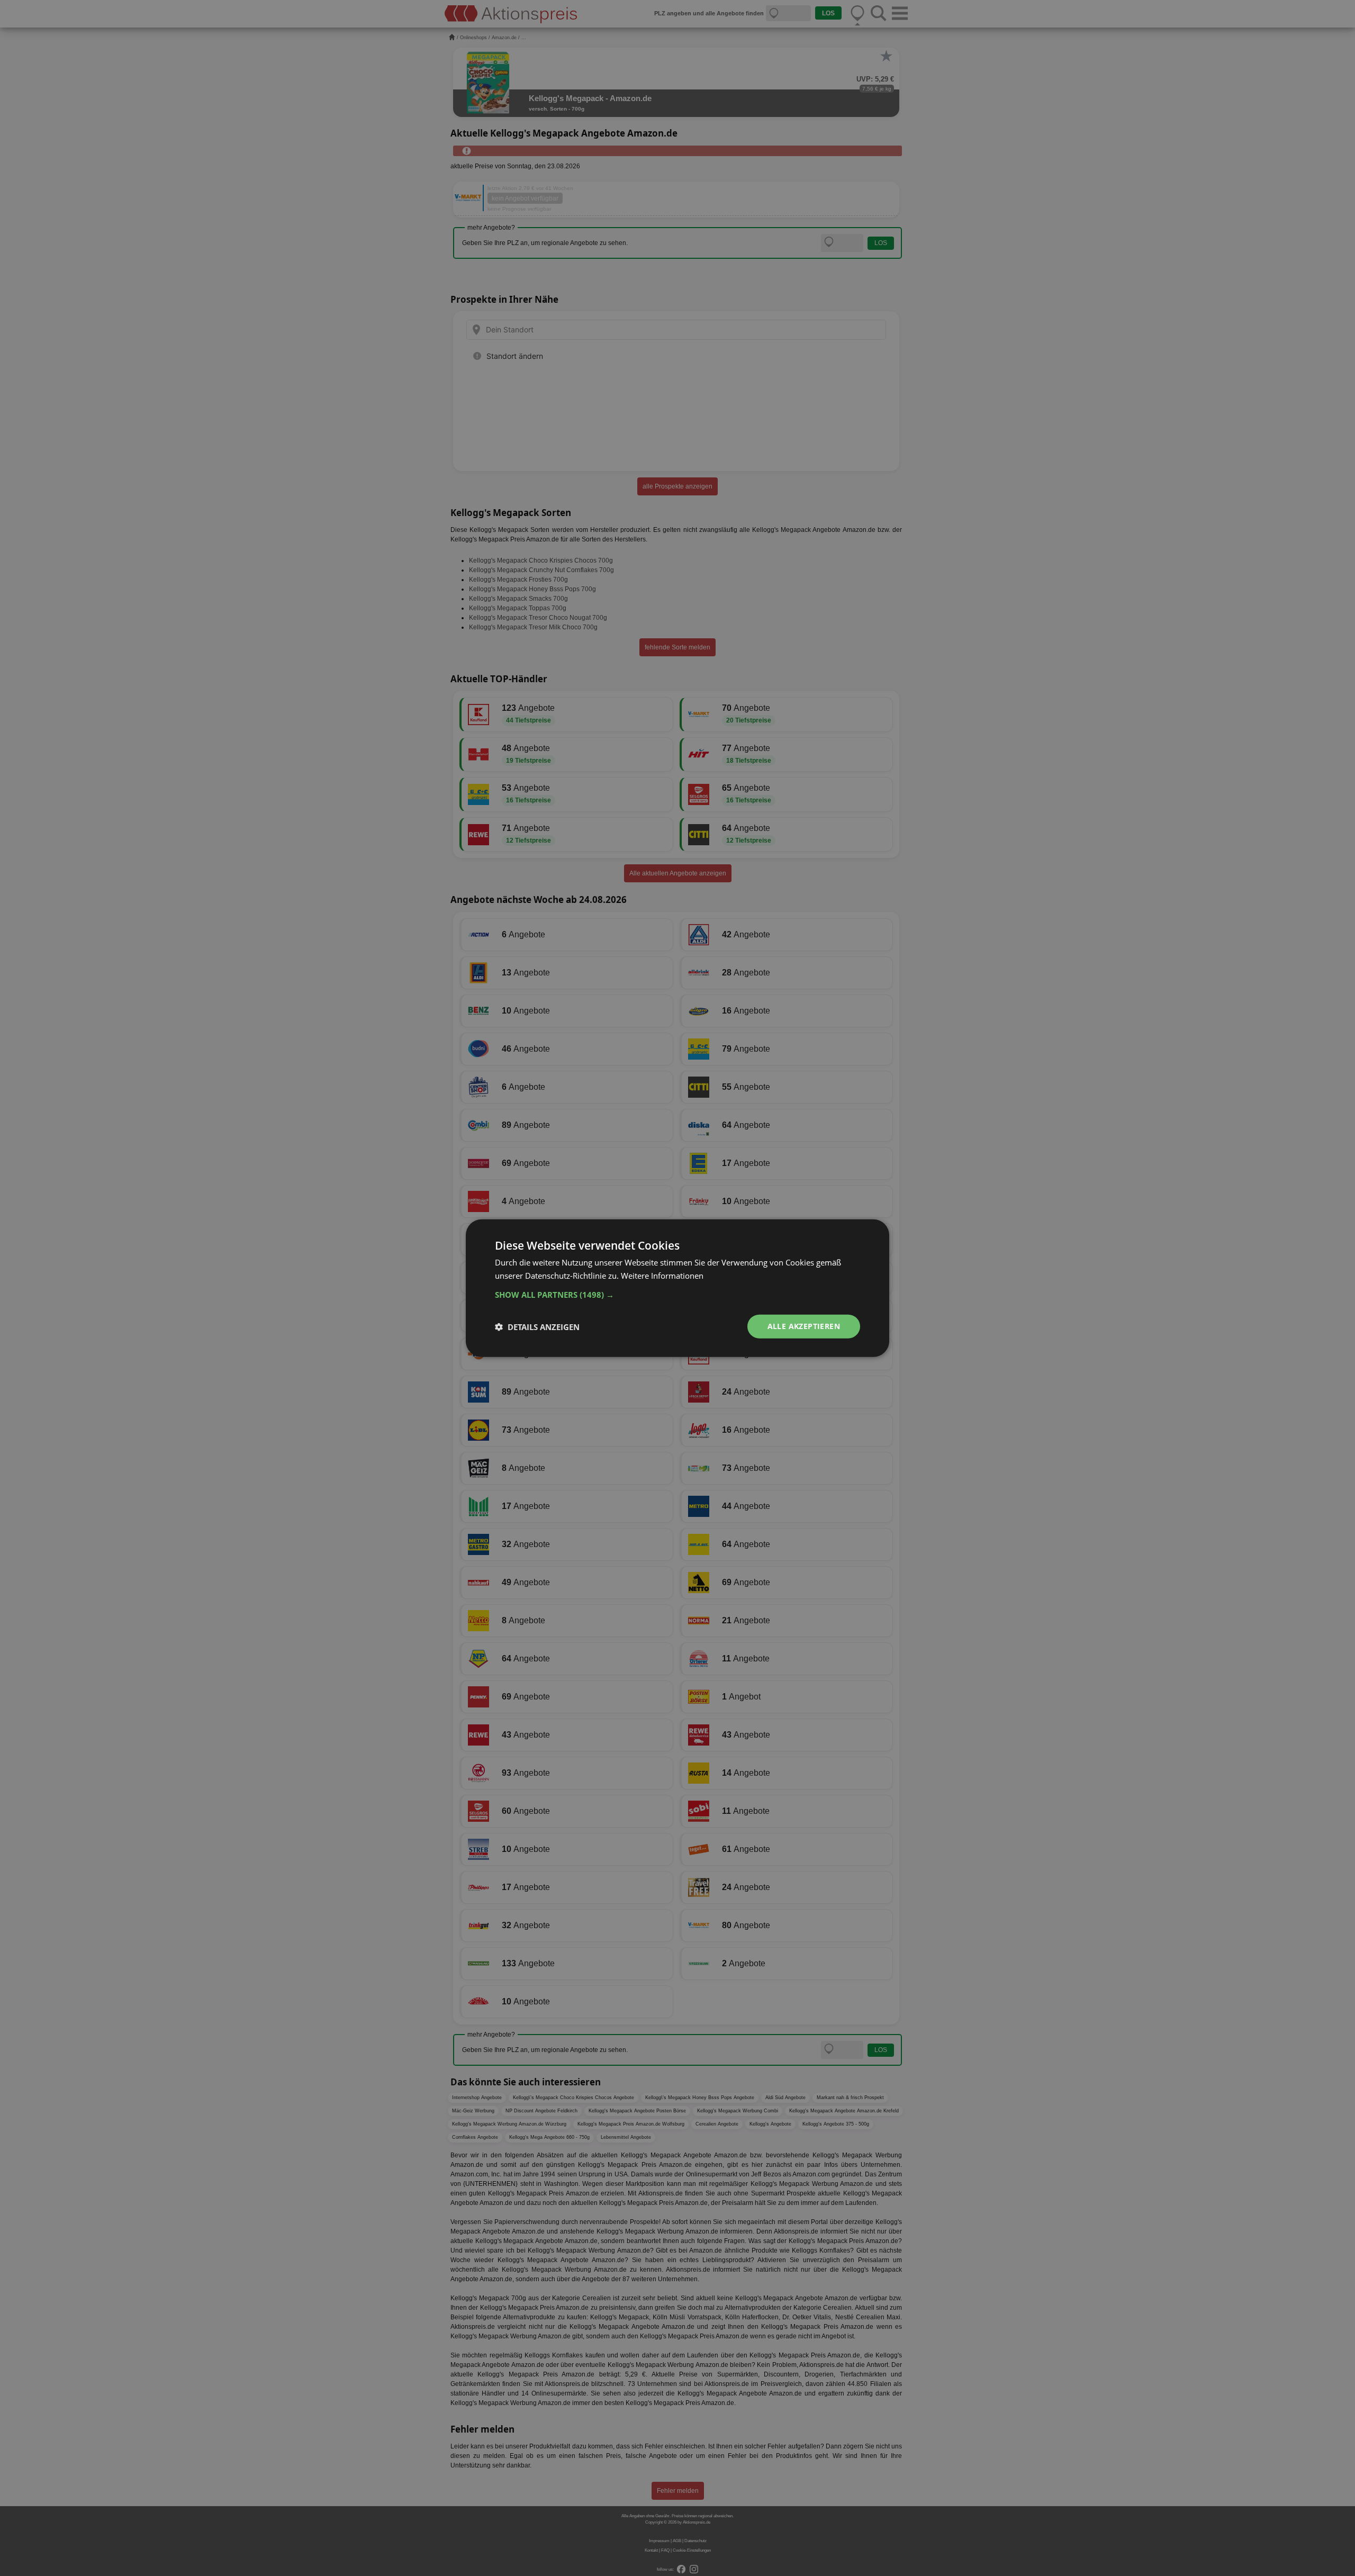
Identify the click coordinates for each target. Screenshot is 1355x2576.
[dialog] (677, 1288)
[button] (677, 1295)
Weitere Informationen (662, 1275)
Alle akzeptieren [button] (804, 1326)
